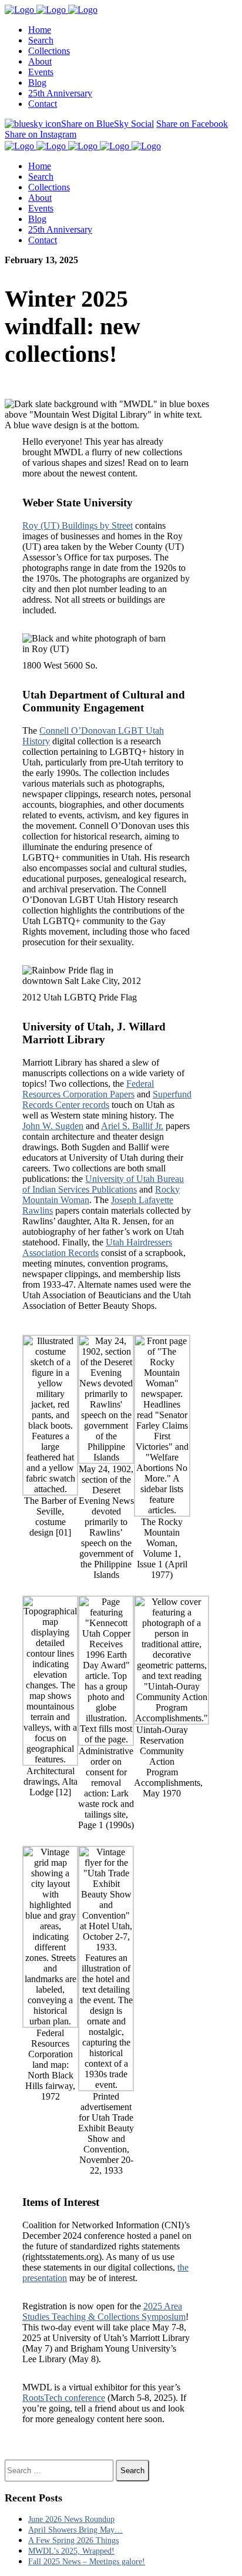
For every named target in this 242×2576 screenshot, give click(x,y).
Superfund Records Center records (107, 1099)
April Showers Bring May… (75, 2530)
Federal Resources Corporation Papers (88, 1089)
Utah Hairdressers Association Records (97, 1247)
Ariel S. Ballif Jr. (132, 1126)
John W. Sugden (53, 1126)
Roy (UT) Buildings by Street (78, 525)
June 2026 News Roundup (71, 2519)
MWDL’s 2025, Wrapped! (71, 2551)
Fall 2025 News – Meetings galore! (87, 2562)
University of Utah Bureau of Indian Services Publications (103, 1184)
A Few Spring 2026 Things (73, 2540)
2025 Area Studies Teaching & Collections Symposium (104, 2311)
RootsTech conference (64, 2398)
